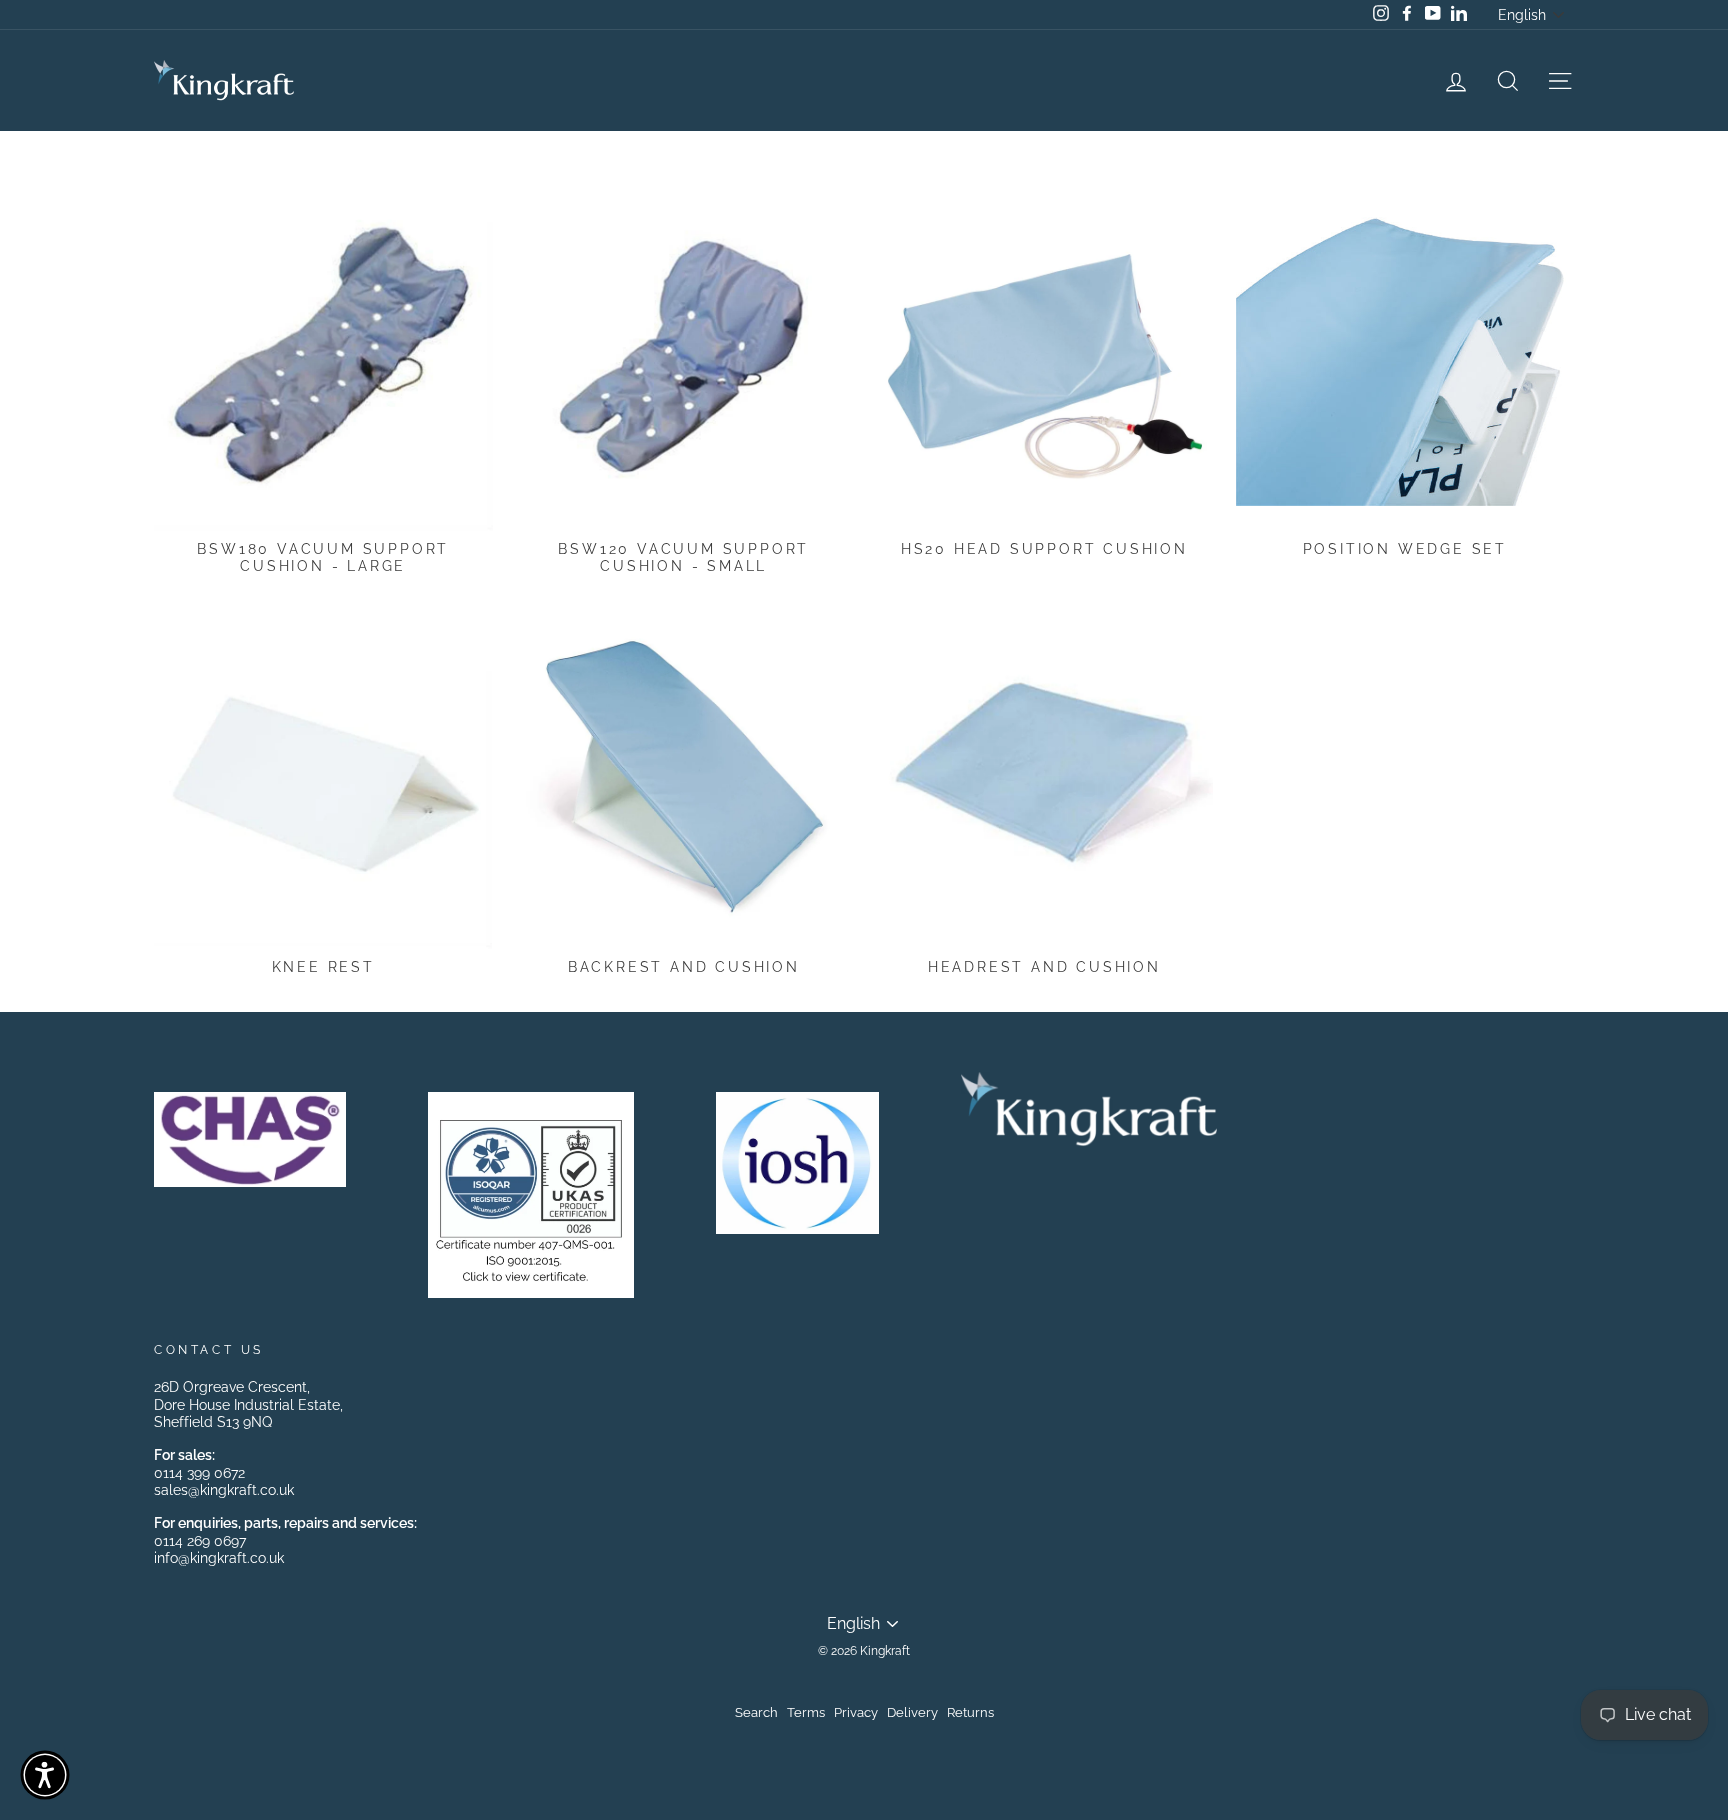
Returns (970, 1712)
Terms (806, 1712)
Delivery (912, 1712)
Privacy (856, 1712)
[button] (45, 1775)
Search (756, 1712)
